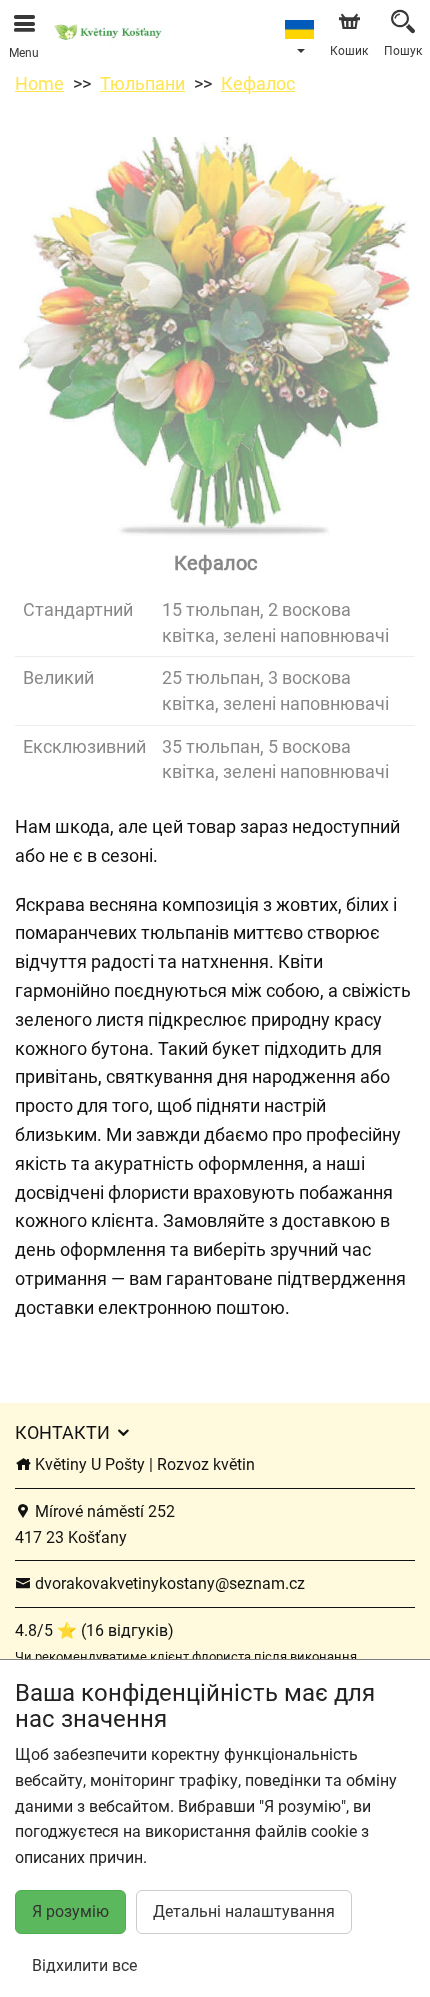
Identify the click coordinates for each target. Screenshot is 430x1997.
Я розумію (70, 1911)
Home (39, 83)
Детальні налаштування (244, 1911)
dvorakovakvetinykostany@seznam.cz (168, 1583)
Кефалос (258, 83)
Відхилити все (84, 1965)
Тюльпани (142, 83)
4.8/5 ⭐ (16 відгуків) (94, 1630)
